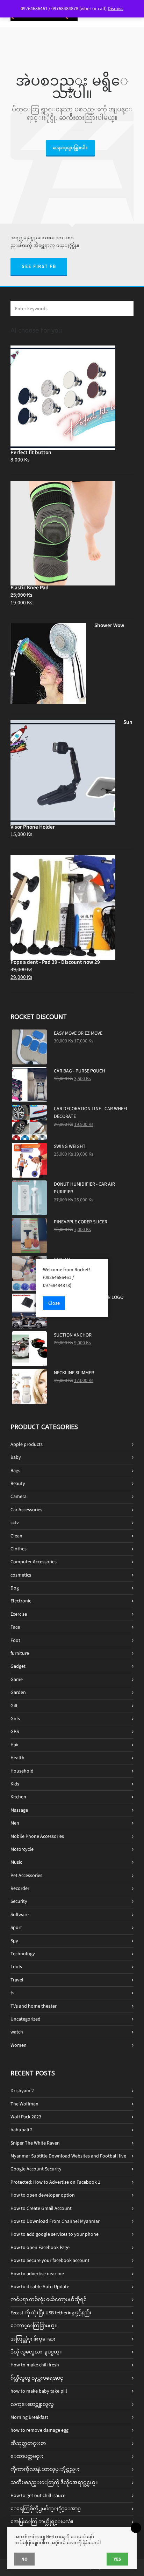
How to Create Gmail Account (41, 2208)
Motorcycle (22, 1849)
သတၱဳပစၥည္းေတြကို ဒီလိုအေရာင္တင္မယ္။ (54, 2483)
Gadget (18, 1666)
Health (17, 1758)
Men (15, 1823)
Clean (16, 1536)
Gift (14, 1706)
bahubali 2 (21, 2130)
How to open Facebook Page (40, 2247)
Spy (14, 1941)
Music (16, 1862)
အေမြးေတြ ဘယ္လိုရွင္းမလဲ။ (42, 2522)
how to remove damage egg (39, 2430)
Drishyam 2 (22, 2091)
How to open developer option (43, 2195)
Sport (16, 1927)
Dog (15, 1588)
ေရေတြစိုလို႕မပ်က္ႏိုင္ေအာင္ (46, 2509)
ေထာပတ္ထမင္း (27, 2456)
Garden (18, 1692)
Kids (15, 1784)
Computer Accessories (34, 1562)
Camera (19, 1496)
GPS (15, 1731)
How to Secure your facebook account (50, 2260)
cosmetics (21, 1575)
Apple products (27, 1444)
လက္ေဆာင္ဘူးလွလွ (32, 2404)
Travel (17, 1980)
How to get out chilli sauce (38, 2495)
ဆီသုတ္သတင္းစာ (28, 2443)
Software (20, 1915)
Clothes (19, 1549)
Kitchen (18, 1797)
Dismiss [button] (116, 9)
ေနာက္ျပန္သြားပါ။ (70, 148)
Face (15, 1627)
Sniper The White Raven (35, 2143)
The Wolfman (24, 2104)
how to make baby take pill (39, 2391)
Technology (23, 1954)
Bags (15, 1471)
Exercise (19, 1614)
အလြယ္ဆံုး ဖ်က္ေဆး (33, 2339)
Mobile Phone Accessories (37, 1836)
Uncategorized (26, 2019)
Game (17, 1679)
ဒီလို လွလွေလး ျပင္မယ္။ (36, 2352)
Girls (15, 1719)
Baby (16, 1457)
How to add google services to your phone (55, 2234)
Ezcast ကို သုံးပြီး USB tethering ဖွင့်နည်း (51, 2313)
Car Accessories (26, 1510)
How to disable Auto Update (40, 2287)
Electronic (21, 1601)
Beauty (18, 1483)
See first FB (39, 266)
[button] (125, 308)
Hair (15, 1745)
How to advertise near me (37, 2274)
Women (19, 2045)
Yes (117, 2559)
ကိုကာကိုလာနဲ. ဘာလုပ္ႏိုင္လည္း (45, 2469)
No (24, 2559)
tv (13, 1993)
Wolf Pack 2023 (26, 2117)
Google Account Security (36, 2169)
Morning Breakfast (29, 2417)
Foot (15, 1640)
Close (54, 1303)
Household (22, 1771)
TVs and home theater (34, 2006)
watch (17, 2032)
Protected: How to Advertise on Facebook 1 (55, 2182)
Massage (19, 1810)
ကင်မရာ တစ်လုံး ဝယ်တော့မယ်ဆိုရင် (49, 2300)
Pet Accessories (26, 1875)
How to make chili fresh (35, 2365)
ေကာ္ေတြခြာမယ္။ (34, 2326)
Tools (16, 1967)
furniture (20, 1653)
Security (19, 1901)
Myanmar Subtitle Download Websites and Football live (68, 2156)
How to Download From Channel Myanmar (55, 2221)
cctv (15, 1523)
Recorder (20, 1888)
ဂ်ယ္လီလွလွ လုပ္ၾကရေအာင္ (37, 2378)
